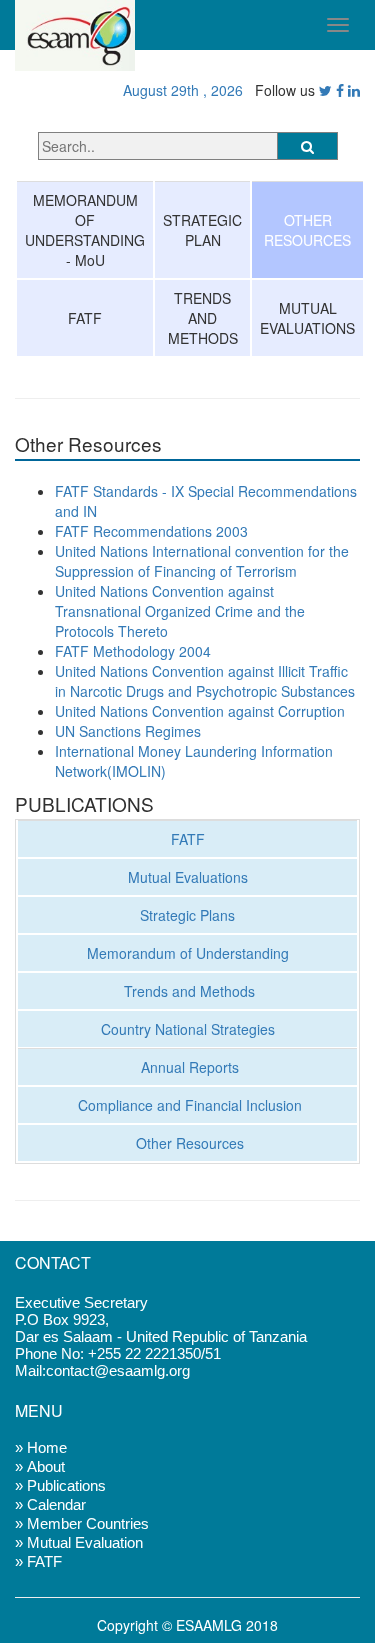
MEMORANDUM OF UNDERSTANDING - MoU (85, 230)
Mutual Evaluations (188, 877)
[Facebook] (340, 90)
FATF (85, 318)
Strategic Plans (187, 915)
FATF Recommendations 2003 (151, 531)
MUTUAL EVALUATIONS (307, 318)
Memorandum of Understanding (188, 953)
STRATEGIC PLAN (202, 230)
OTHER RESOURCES (307, 230)
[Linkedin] (354, 90)
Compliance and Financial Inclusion (188, 1105)
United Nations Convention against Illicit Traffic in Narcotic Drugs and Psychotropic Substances (205, 681)
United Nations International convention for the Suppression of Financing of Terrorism (202, 561)
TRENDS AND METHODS (203, 318)
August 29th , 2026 (179, 90)
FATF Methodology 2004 (133, 651)
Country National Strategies (188, 1029)
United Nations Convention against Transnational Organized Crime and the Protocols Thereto (180, 611)
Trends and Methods (187, 991)
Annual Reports (188, 1067)
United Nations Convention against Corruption (200, 711)
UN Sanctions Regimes (128, 731)
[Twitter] (325, 90)
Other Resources (188, 1143)
